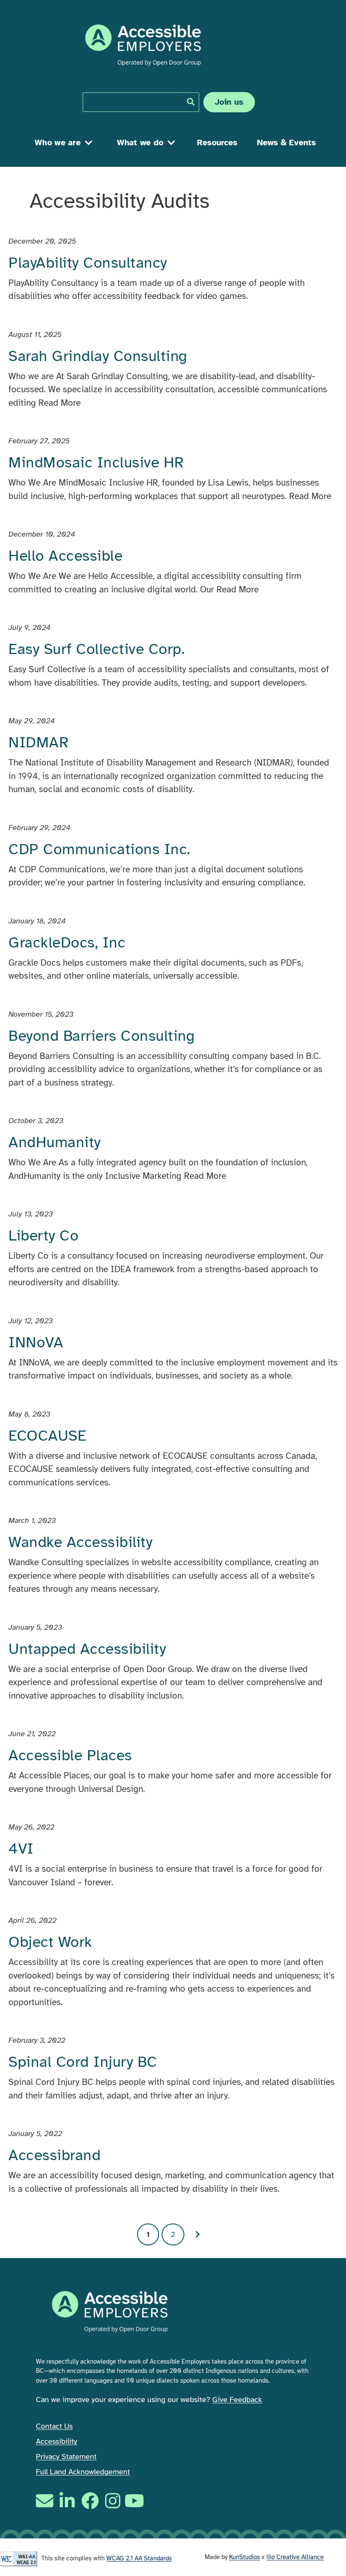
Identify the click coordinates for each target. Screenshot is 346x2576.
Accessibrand (54, 2155)
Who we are (58, 143)
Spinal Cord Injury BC (83, 2062)
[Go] (191, 102)
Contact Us (54, 2426)
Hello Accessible (65, 556)
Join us (229, 102)
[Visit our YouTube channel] (135, 2501)
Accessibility (57, 2441)
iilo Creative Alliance (295, 2557)
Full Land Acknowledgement (83, 2472)
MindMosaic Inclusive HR (96, 462)
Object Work (50, 1942)
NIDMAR (38, 742)
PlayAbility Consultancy (88, 263)
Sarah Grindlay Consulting (98, 356)
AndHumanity (55, 1142)
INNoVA (36, 1342)
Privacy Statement (66, 2457)
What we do (140, 143)
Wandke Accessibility (80, 1542)
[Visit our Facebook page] (90, 2501)
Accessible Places (70, 1755)
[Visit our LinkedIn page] (67, 2501)
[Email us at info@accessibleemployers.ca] (46, 2501)
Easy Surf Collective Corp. (96, 649)
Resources (217, 143)
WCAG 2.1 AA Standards (139, 2558)
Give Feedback (237, 2400)
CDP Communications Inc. (99, 849)
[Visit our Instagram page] (113, 2501)
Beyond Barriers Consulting (101, 1036)
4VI (21, 1849)
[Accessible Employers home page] (143, 45)
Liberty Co (43, 1235)
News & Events (287, 143)
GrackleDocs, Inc (67, 942)
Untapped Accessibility (87, 1649)
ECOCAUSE (47, 1436)
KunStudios (245, 2557)
